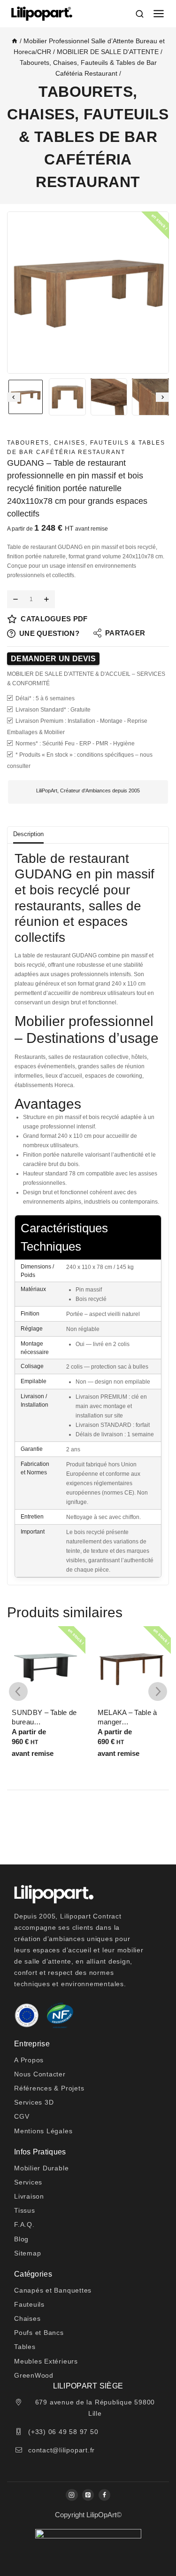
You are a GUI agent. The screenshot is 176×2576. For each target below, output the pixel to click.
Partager (125, 633)
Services (28, 2182)
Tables (25, 2347)
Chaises (27, 2318)
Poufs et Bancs (39, 2333)
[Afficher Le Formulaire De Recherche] (141, 13)
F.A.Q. (24, 2224)
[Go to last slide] (14, 397)
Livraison (29, 2196)
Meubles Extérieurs (46, 2361)
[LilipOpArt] (42, 14)
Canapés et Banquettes (53, 2290)
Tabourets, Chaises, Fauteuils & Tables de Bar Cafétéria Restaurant (88, 137)
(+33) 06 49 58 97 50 (63, 2432)
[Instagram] (72, 2495)
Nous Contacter (40, 2074)
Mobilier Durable (41, 2168)
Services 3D (34, 2102)
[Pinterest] (88, 2495)
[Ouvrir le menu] (159, 14)
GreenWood (34, 2375)
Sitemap (27, 2253)
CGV (22, 2116)
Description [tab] (28, 834)
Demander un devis (53, 659)
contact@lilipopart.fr (61, 2450)
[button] (26, 397)
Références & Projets (49, 2088)
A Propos (29, 2060)
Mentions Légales (43, 2131)
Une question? (49, 633)
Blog (21, 2239)
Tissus (25, 2210)
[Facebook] (104, 2495)
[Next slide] (162, 397)
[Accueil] (15, 41)
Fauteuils (29, 2304)
